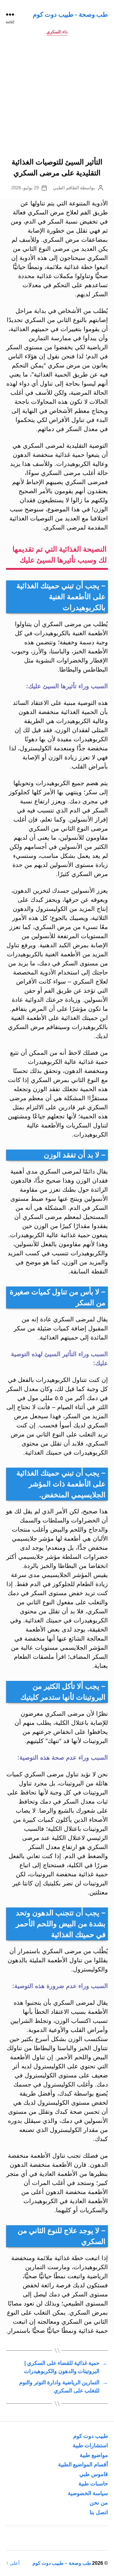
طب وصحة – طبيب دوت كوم (62, 2563)
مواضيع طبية (94, 2455)
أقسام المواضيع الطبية (83, 2465)
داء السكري (57, 32)
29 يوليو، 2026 (25, 188)
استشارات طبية (90, 2445)
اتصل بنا (99, 2512)
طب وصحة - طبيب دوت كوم (70, 14)
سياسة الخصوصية (88, 2493)
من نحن (99, 2503)
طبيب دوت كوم (91, 2436)
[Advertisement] (57, 98)
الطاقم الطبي (66, 188)
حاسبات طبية (93, 2484)
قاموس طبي (94, 2474)
